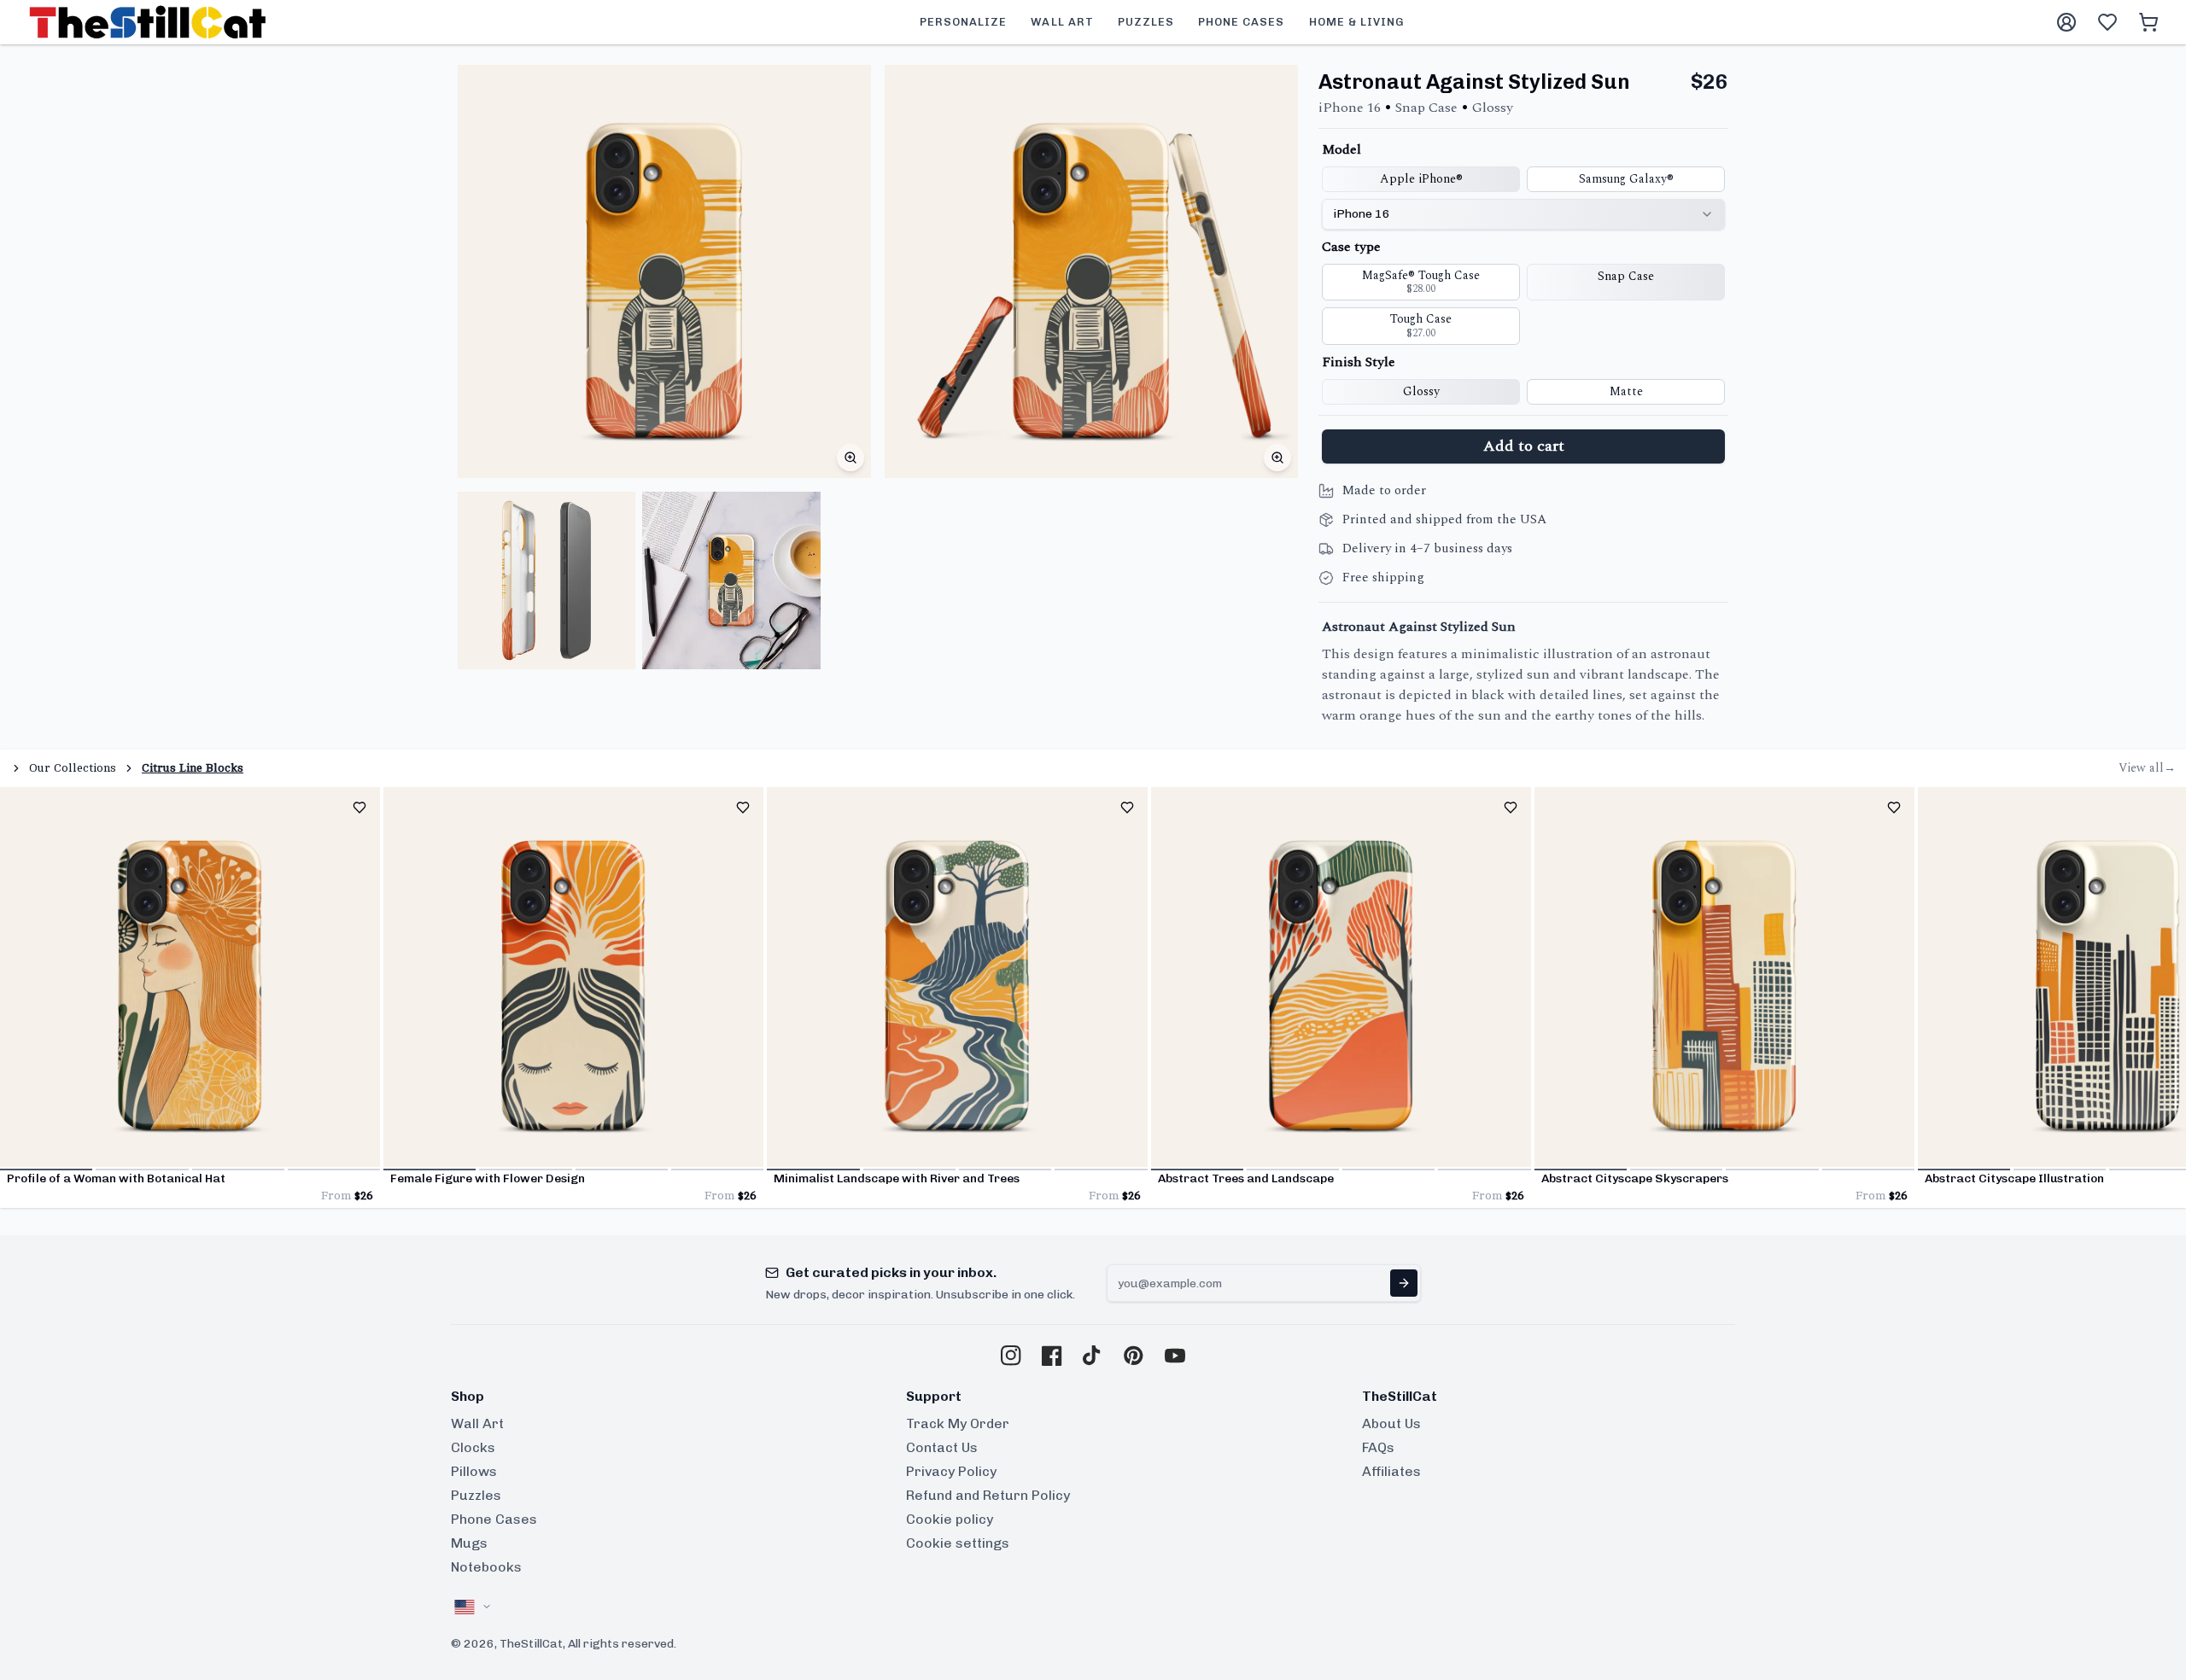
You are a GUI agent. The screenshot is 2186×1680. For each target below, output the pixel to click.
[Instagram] (1011, 1356)
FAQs (1378, 1447)
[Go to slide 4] (334, 1170)
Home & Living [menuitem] (1357, 22)
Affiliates (1391, 1471)
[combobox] (1523, 214)
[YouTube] (1175, 1356)
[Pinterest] (1134, 1356)
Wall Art (477, 1423)
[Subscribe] (1404, 1283)
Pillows (474, 1471)
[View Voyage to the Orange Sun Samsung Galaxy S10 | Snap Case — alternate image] (546, 580)
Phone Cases (494, 1519)
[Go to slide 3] (238, 1170)
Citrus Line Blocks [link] (193, 768)
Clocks (473, 1447)
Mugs (469, 1543)
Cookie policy (950, 1519)
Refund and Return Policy (988, 1495)
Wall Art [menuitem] (1062, 22)
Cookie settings (958, 1543)
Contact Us (942, 1447)
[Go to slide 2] (142, 1170)
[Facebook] (1052, 1356)
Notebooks (486, 1567)
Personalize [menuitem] (963, 22)
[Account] (2066, 22)
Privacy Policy (951, 1471)
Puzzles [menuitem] (1146, 22)
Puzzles (476, 1495)
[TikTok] (1093, 1356)
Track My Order (958, 1423)
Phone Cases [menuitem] (1241, 22)
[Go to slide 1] (46, 1170)
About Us (1391, 1423)
